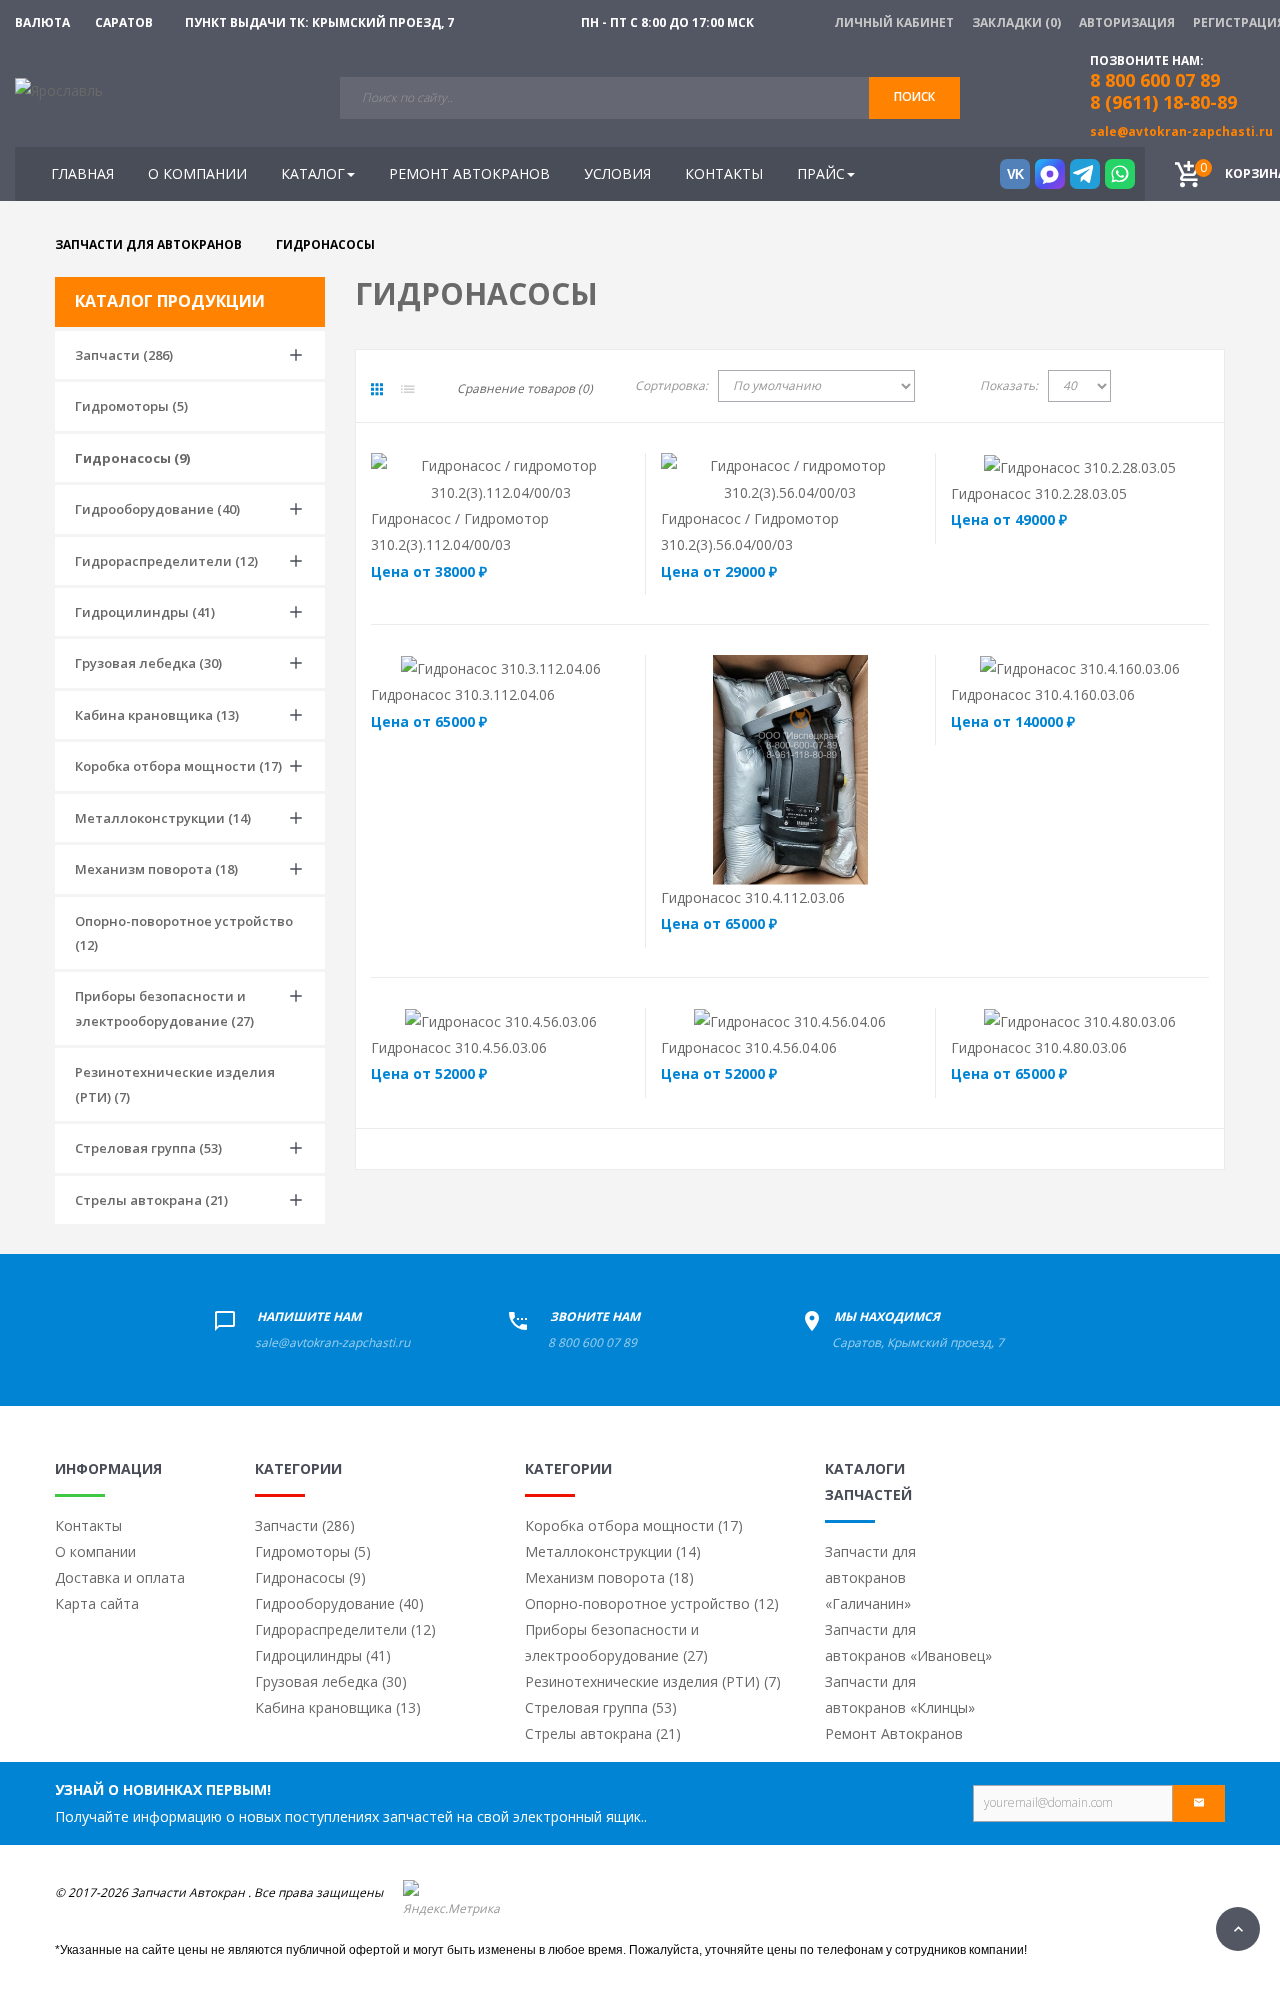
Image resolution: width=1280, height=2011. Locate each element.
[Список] (408, 389)
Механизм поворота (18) (156, 869)
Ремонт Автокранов (894, 1733)
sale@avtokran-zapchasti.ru (1181, 131)
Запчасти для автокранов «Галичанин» (870, 1577)
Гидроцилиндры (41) (145, 612)
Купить (457, 478)
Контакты (88, 1525)
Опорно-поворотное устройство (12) (184, 933)
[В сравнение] (539, 478)
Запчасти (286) (124, 355)
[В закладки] (594, 478)
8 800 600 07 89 (592, 1342)
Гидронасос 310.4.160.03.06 (1043, 694)
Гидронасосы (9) (132, 458)
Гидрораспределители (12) (166, 561)
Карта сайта (97, 1603)
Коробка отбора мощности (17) (178, 766)
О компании (95, 1551)
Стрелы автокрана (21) (151, 1200)
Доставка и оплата (120, 1577)
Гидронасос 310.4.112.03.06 (753, 897)
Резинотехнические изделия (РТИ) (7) (175, 1084)
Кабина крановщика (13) (157, 715)
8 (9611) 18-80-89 (1163, 102)
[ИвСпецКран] (59, 89)
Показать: (1009, 385)
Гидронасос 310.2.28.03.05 (1039, 493)
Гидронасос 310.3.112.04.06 (463, 694)
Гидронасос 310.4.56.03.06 (459, 1047)
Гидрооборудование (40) (157, 509)
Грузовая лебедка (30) (148, 663)
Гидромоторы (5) (131, 406)
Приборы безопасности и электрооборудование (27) (164, 1008)
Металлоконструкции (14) (163, 818)
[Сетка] (377, 389)
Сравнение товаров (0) (525, 388)
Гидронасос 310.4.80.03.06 (1039, 1047)
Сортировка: (671, 385)
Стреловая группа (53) (148, 1148)
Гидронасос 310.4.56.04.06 (749, 1047)
